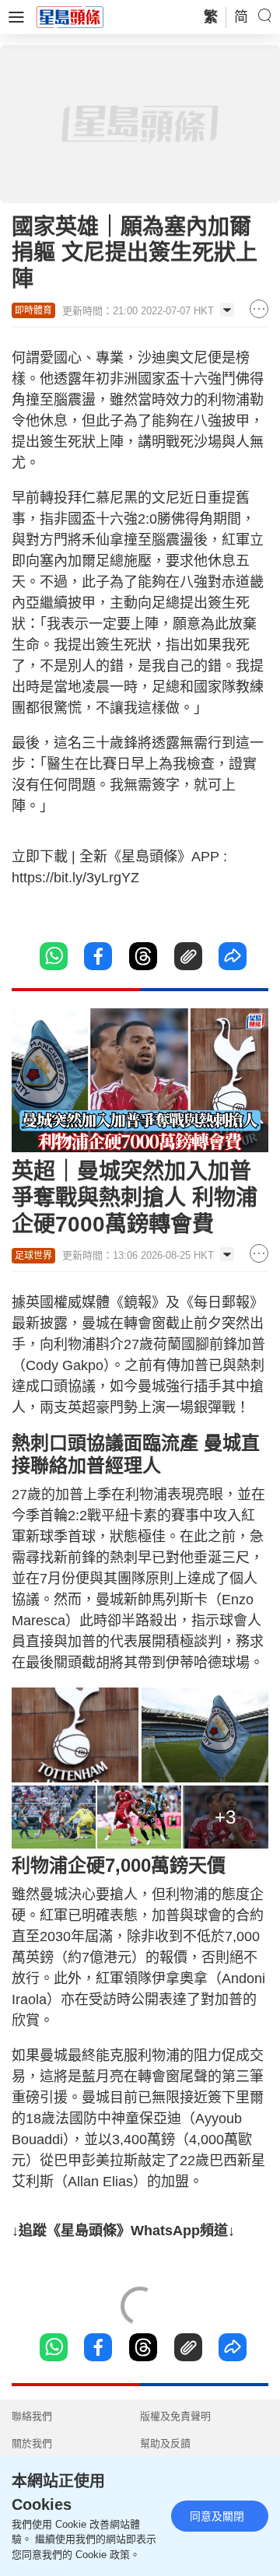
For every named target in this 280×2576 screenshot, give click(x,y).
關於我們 (32, 2443)
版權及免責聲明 (175, 2416)
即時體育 (33, 310)
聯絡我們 (32, 2416)
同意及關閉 (217, 2516)
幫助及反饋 (165, 2443)
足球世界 (33, 1256)
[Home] (70, 16)
